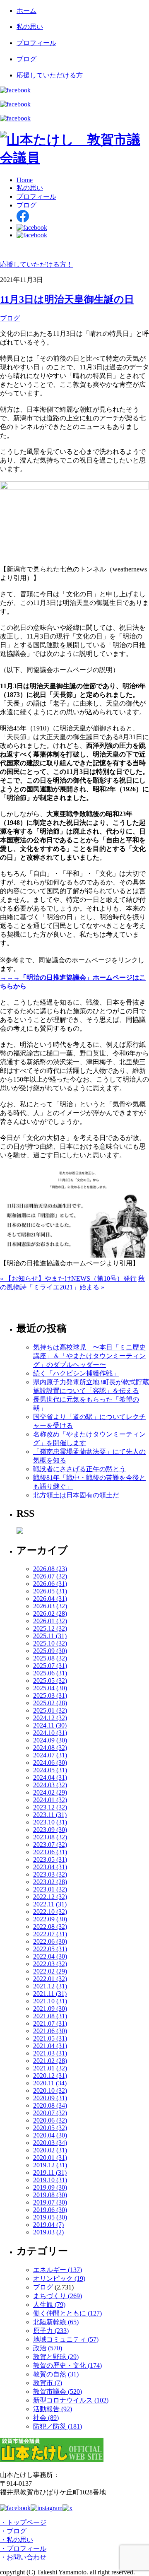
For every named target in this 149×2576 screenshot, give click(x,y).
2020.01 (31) (50, 2158)
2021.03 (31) (50, 2053)
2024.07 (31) (50, 1755)
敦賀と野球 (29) (56, 2357)
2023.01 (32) (50, 1889)
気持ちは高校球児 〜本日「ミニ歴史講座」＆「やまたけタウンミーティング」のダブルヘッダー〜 (89, 1356)
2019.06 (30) (50, 2210)
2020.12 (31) (50, 2076)
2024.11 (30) (50, 1725)
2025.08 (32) (50, 1658)
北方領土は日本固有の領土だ (76, 1495)
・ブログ (13, 2531)
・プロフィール (23, 2548)
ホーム (26, 11)
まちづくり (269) (58, 2296)
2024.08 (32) (50, 1748)
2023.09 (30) (50, 1830)
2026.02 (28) (50, 1613)
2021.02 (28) (50, 2061)
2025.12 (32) (50, 1628)
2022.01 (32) (50, 1979)
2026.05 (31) (50, 1591)
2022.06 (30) (50, 1941)
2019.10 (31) (50, 2180)
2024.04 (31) (50, 1777)
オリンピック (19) (59, 2278)
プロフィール (36, 43)
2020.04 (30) (50, 2135)
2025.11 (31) (50, 1636)
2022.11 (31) (50, 1904)
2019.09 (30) (50, 2187)
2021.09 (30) (50, 2009)
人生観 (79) (49, 2305)
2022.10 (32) (50, 1912)
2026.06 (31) (50, 1584)
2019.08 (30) (50, 2195)
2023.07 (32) (50, 1845)
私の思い (30, 27)
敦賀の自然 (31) (56, 2374)
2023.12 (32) (50, 1807)
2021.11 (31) (50, 1994)
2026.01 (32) (50, 1621)
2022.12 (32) (50, 1897)
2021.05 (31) (50, 2038)
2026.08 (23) (50, 1569)
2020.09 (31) (50, 2098)
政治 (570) (48, 2348)
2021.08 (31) (50, 2016)
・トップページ (23, 2522)
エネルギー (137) (58, 2270)
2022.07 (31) (50, 1934)
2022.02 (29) (50, 1971)
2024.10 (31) (50, 1733)
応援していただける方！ (36, 264)
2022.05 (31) (50, 1949)
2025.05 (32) (50, 1681)
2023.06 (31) (50, 1852)
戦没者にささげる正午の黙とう (79, 1469)
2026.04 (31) (50, 1599)
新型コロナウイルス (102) (71, 2400)
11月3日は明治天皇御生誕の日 (67, 299)
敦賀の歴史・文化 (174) (67, 2365)
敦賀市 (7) (48, 2383)
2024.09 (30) (50, 1740)
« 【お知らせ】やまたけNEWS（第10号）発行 (68, 1278)
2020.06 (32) (50, 2120)
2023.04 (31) (50, 1867)
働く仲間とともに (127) (67, 2313)
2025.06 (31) (50, 1673)
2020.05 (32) (50, 2128)
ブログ (26, 59)
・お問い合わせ (23, 2557)
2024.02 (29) (50, 1792)
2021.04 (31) (50, 2046)
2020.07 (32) (50, 2113)
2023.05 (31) (50, 1859)
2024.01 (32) (50, 1800)
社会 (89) (46, 2418)
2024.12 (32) (50, 1718)
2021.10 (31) (50, 2001)
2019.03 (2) (48, 2232)
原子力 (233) (51, 2331)
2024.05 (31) (50, 1770)
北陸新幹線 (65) (56, 2322)
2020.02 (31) (50, 2150)
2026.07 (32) (50, 1576)
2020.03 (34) (50, 2143)
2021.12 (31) (50, 1986)
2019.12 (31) (50, 2165)
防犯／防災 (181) (58, 2426)
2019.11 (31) (50, 2172)
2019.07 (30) (50, 2202)
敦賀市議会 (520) (58, 2392)
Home (25, 180)
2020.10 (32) (50, 2090)
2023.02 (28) (50, 1882)
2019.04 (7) (48, 2225)
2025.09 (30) (50, 1651)
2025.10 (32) (50, 1643)
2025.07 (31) (50, 1666)
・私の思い (17, 2540)
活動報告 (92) (53, 2409)
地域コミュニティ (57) (66, 2339)
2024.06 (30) (50, 1763)
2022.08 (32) (50, 1927)
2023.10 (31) (50, 1822)
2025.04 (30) (50, 1688)
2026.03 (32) (50, 1606)
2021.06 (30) (50, 2031)
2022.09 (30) (50, 1919)
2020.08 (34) (50, 2105)
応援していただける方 (50, 75)
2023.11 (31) (50, 1815)
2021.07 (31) (50, 2023)
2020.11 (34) (50, 2083)
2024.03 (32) (50, 1785)
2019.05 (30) (50, 2217)
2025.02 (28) (50, 1703)
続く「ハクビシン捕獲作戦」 (76, 1373)
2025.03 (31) (50, 1695)
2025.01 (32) (50, 1710)
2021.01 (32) (50, 2068)
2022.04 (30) (50, 1956)
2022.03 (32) (50, 1964)
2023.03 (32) (50, 1874)
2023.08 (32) (50, 1837)
